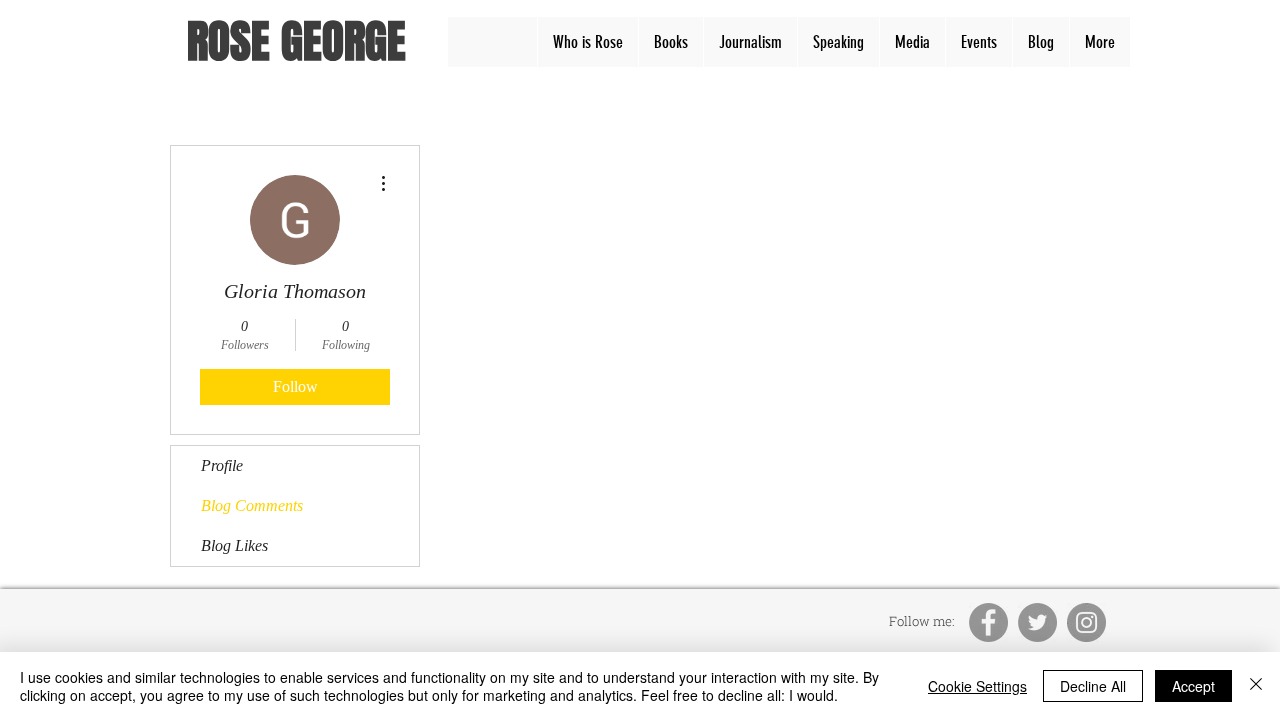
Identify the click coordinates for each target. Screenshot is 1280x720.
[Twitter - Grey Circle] (1037, 622)
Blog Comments (252, 505)
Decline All (1093, 686)
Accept (1193, 686)
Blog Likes (234, 545)
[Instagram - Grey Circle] (1086, 622)
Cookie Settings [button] (977, 686)
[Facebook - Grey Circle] (988, 622)
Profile (222, 465)
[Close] (1256, 686)
